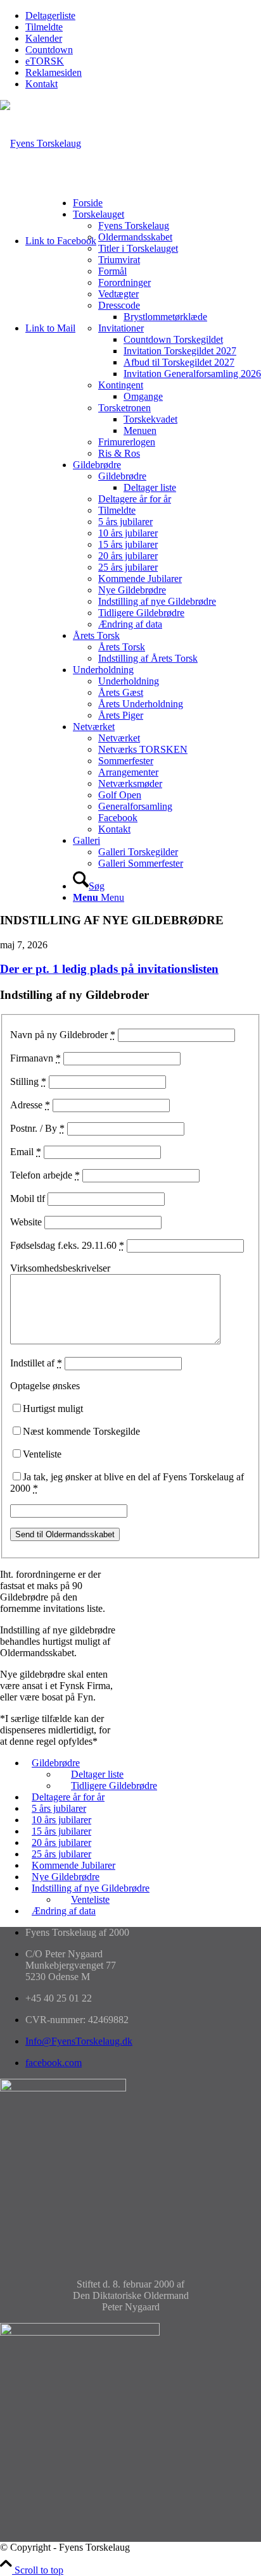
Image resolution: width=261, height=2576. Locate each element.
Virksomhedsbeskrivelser (60, 1268)
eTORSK (45, 61)
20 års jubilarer (61, 1842)
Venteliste (42, 1454)
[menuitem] (143, 16)
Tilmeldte (44, 27)
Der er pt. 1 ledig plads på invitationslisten (109, 969)
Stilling (28, 1081)
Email (26, 1152)
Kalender (44, 38)
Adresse (30, 1105)
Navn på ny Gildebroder (63, 1035)
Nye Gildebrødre (66, 1877)
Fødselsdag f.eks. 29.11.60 (67, 1245)
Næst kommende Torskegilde (81, 1431)
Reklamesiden (54, 72)
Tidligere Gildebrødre (114, 1786)
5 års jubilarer (59, 1808)
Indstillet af (36, 1363)
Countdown (49, 50)
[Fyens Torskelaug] (41, 143)
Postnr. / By (37, 1128)
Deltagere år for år (68, 1797)
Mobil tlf (28, 1198)
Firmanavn (35, 1058)
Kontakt (41, 84)
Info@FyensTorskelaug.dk (79, 2041)
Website (26, 1222)
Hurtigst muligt (53, 1409)
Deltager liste (97, 1774)
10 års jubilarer (61, 1820)
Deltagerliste (50, 15)
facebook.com (54, 2063)
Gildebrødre (56, 1763)
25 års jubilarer (61, 1854)
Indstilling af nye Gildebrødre (91, 1888)
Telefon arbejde (45, 1175)
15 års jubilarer (61, 1831)
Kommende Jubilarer (73, 1865)
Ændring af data (64, 1911)
